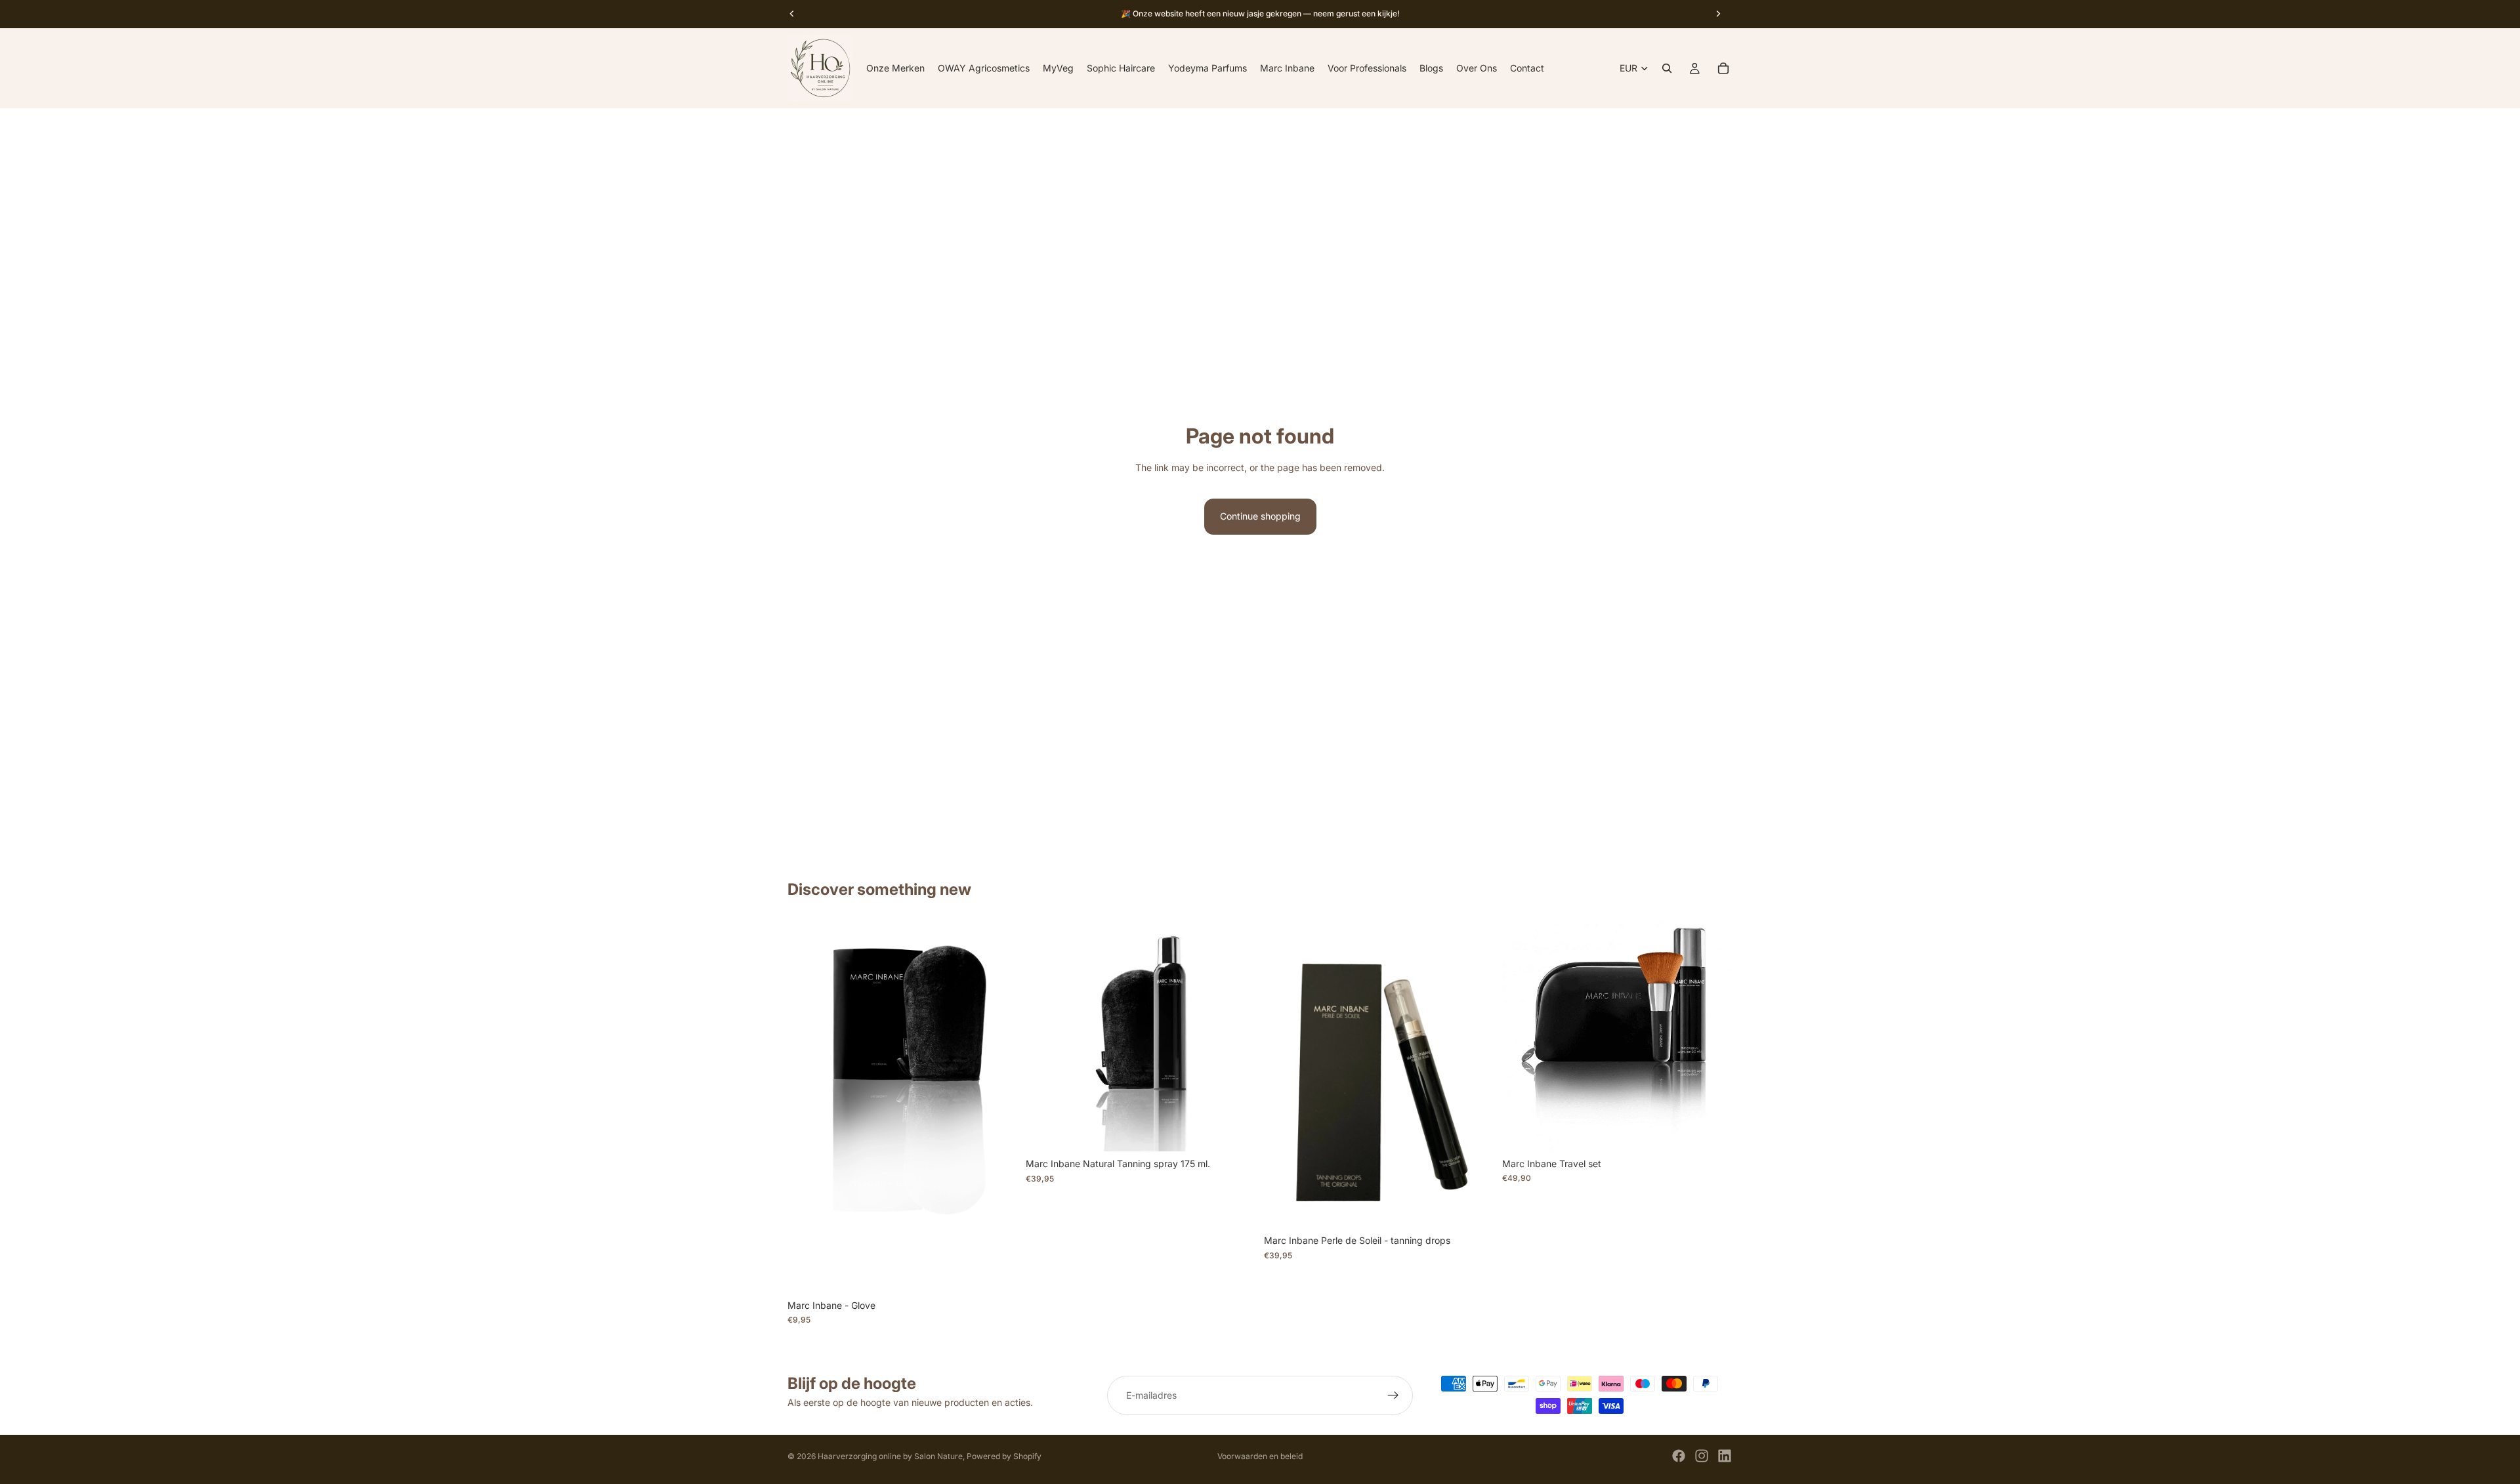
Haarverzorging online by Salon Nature (890, 1456)
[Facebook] (1679, 1456)
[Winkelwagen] (1723, 68)
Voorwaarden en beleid (1260, 1456)
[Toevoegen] (1712, 1131)
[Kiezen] (997, 1273)
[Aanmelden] (1393, 1395)
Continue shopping (1260, 516)
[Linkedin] (1725, 1456)
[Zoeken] (1667, 68)
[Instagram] (1702, 1456)
